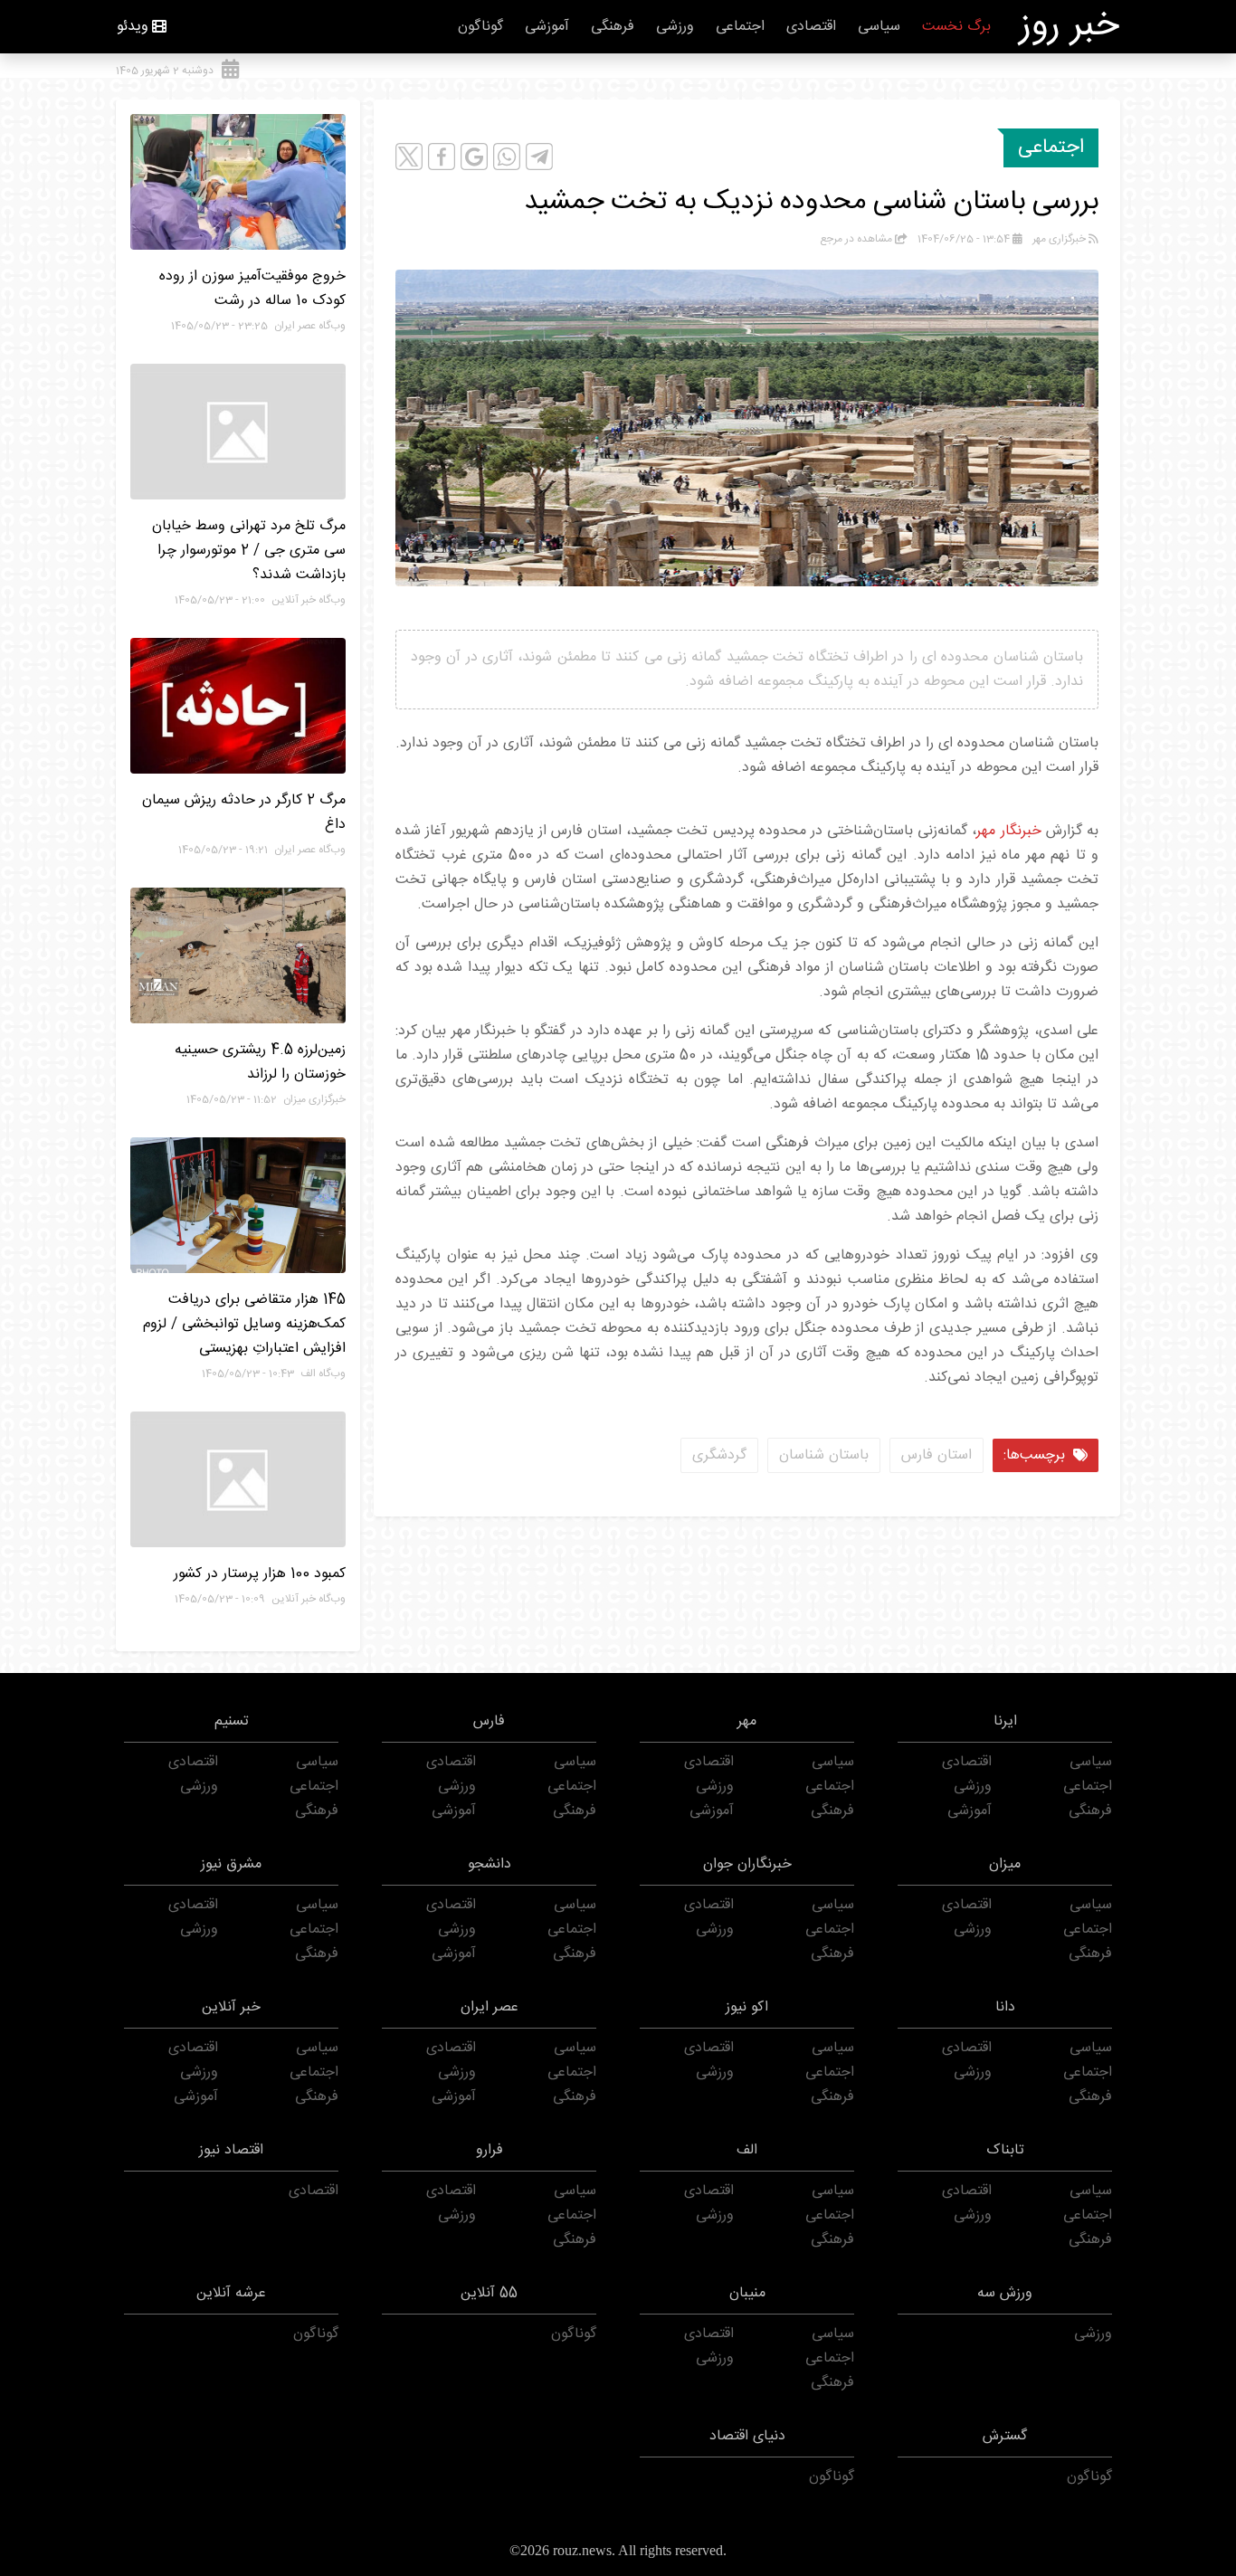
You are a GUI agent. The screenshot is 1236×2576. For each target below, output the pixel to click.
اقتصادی (811, 27)
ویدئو (133, 27)
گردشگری (719, 1455)
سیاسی (879, 27)
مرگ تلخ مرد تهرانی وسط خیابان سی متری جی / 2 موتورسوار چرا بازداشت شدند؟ (249, 551)
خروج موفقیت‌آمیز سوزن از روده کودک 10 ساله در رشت (252, 289)
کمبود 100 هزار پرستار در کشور (260, 1574)
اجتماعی (740, 27)
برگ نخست (956, 27)
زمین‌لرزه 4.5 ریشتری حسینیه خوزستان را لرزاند (260, 1062)
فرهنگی (613, 27)
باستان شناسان (824, 1455)
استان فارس (937, 1455)
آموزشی (547, 27)
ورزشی (675, 27)
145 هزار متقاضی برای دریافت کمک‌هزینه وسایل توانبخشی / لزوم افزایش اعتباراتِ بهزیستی (244, 1324)
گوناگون (480, 27)
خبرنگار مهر (1008, 831)
